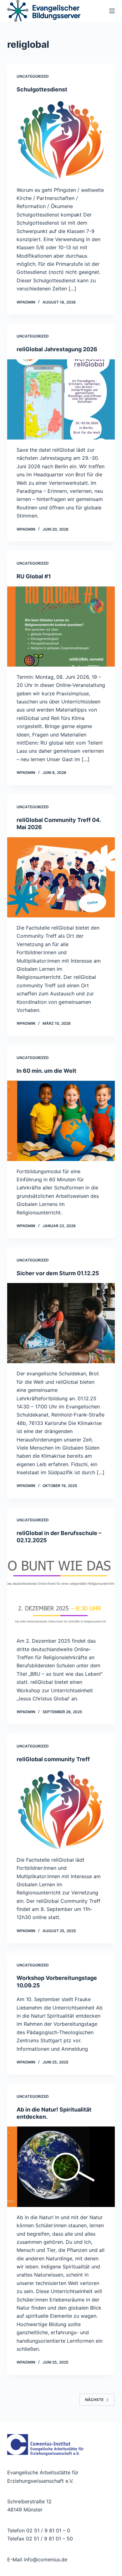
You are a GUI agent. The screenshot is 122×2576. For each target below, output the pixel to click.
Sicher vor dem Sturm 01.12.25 (58, 1273)
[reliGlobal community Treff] (61, 1809)
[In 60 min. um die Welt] (61, 1121)
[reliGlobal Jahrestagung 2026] (61, 399)
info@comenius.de (45, 2559)
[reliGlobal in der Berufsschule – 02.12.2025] (61, 1590)
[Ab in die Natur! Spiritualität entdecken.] (61, 2167)
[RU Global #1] (61, 627)
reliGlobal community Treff (53, 1759)
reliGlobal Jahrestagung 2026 (57, 349)
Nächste (94, 2400)
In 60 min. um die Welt (46, 1071)
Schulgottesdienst (42, 89)
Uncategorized (33, 76)
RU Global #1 (34, 576)
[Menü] (112, 11)
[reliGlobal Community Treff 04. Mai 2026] (61, 877)
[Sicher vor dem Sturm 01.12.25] (61, 1323)
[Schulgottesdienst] (61, 139)
